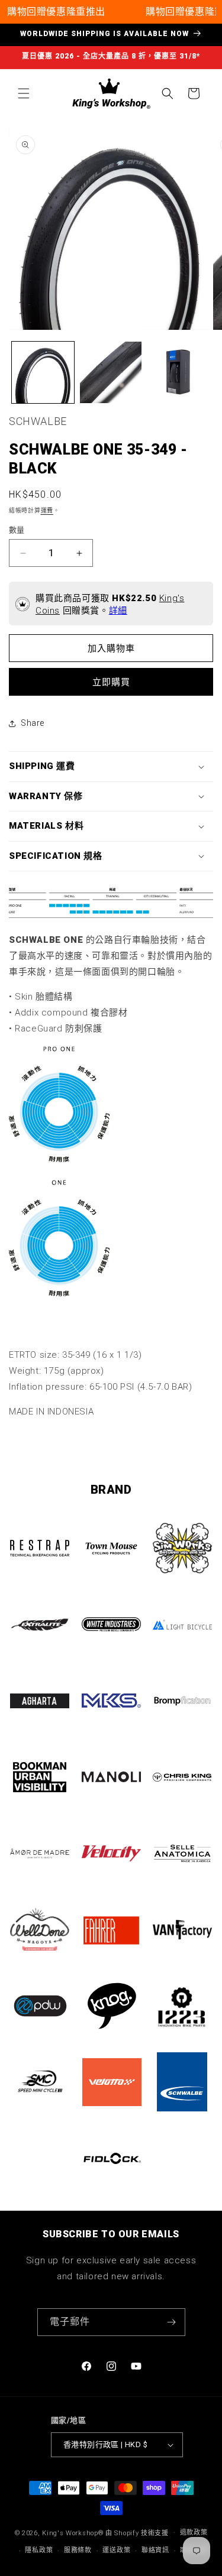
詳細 (118, 611)
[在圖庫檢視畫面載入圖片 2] (111, 373)
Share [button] (33, 723)
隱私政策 (39, 2550)
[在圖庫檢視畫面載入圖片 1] (43, 373)
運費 (47, 510)
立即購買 (111, 682)
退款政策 (194, 2533)
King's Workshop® (73, 2533)
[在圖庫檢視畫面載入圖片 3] (178, 373)
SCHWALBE (38, 421)
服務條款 (78, 2550)
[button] (24, 93)
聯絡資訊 (155, 2550)
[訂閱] (172, 2322)
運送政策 (116, 2550)
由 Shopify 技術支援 (137, 2533)
